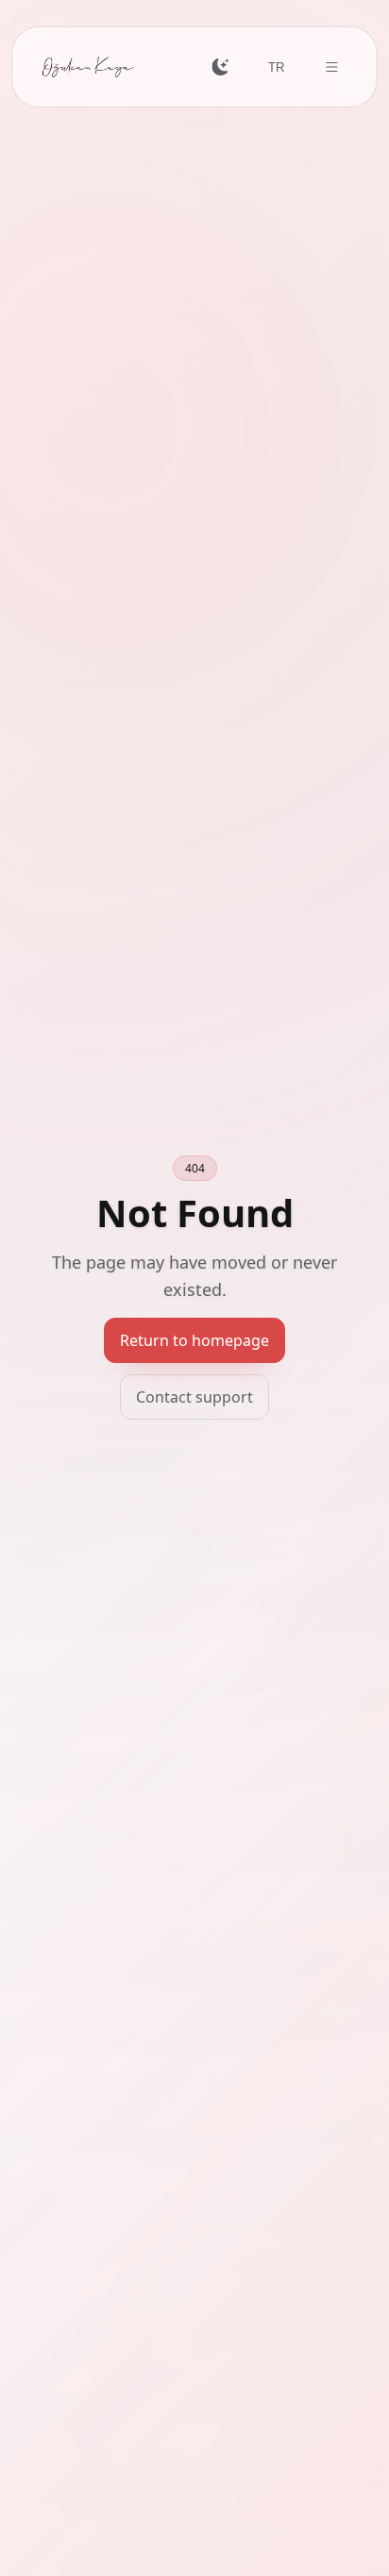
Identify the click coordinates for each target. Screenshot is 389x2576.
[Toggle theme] (220, 67)
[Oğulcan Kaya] (88, 67)
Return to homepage (194, 1340)
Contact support (194, 1397)
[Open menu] (331, 67)
